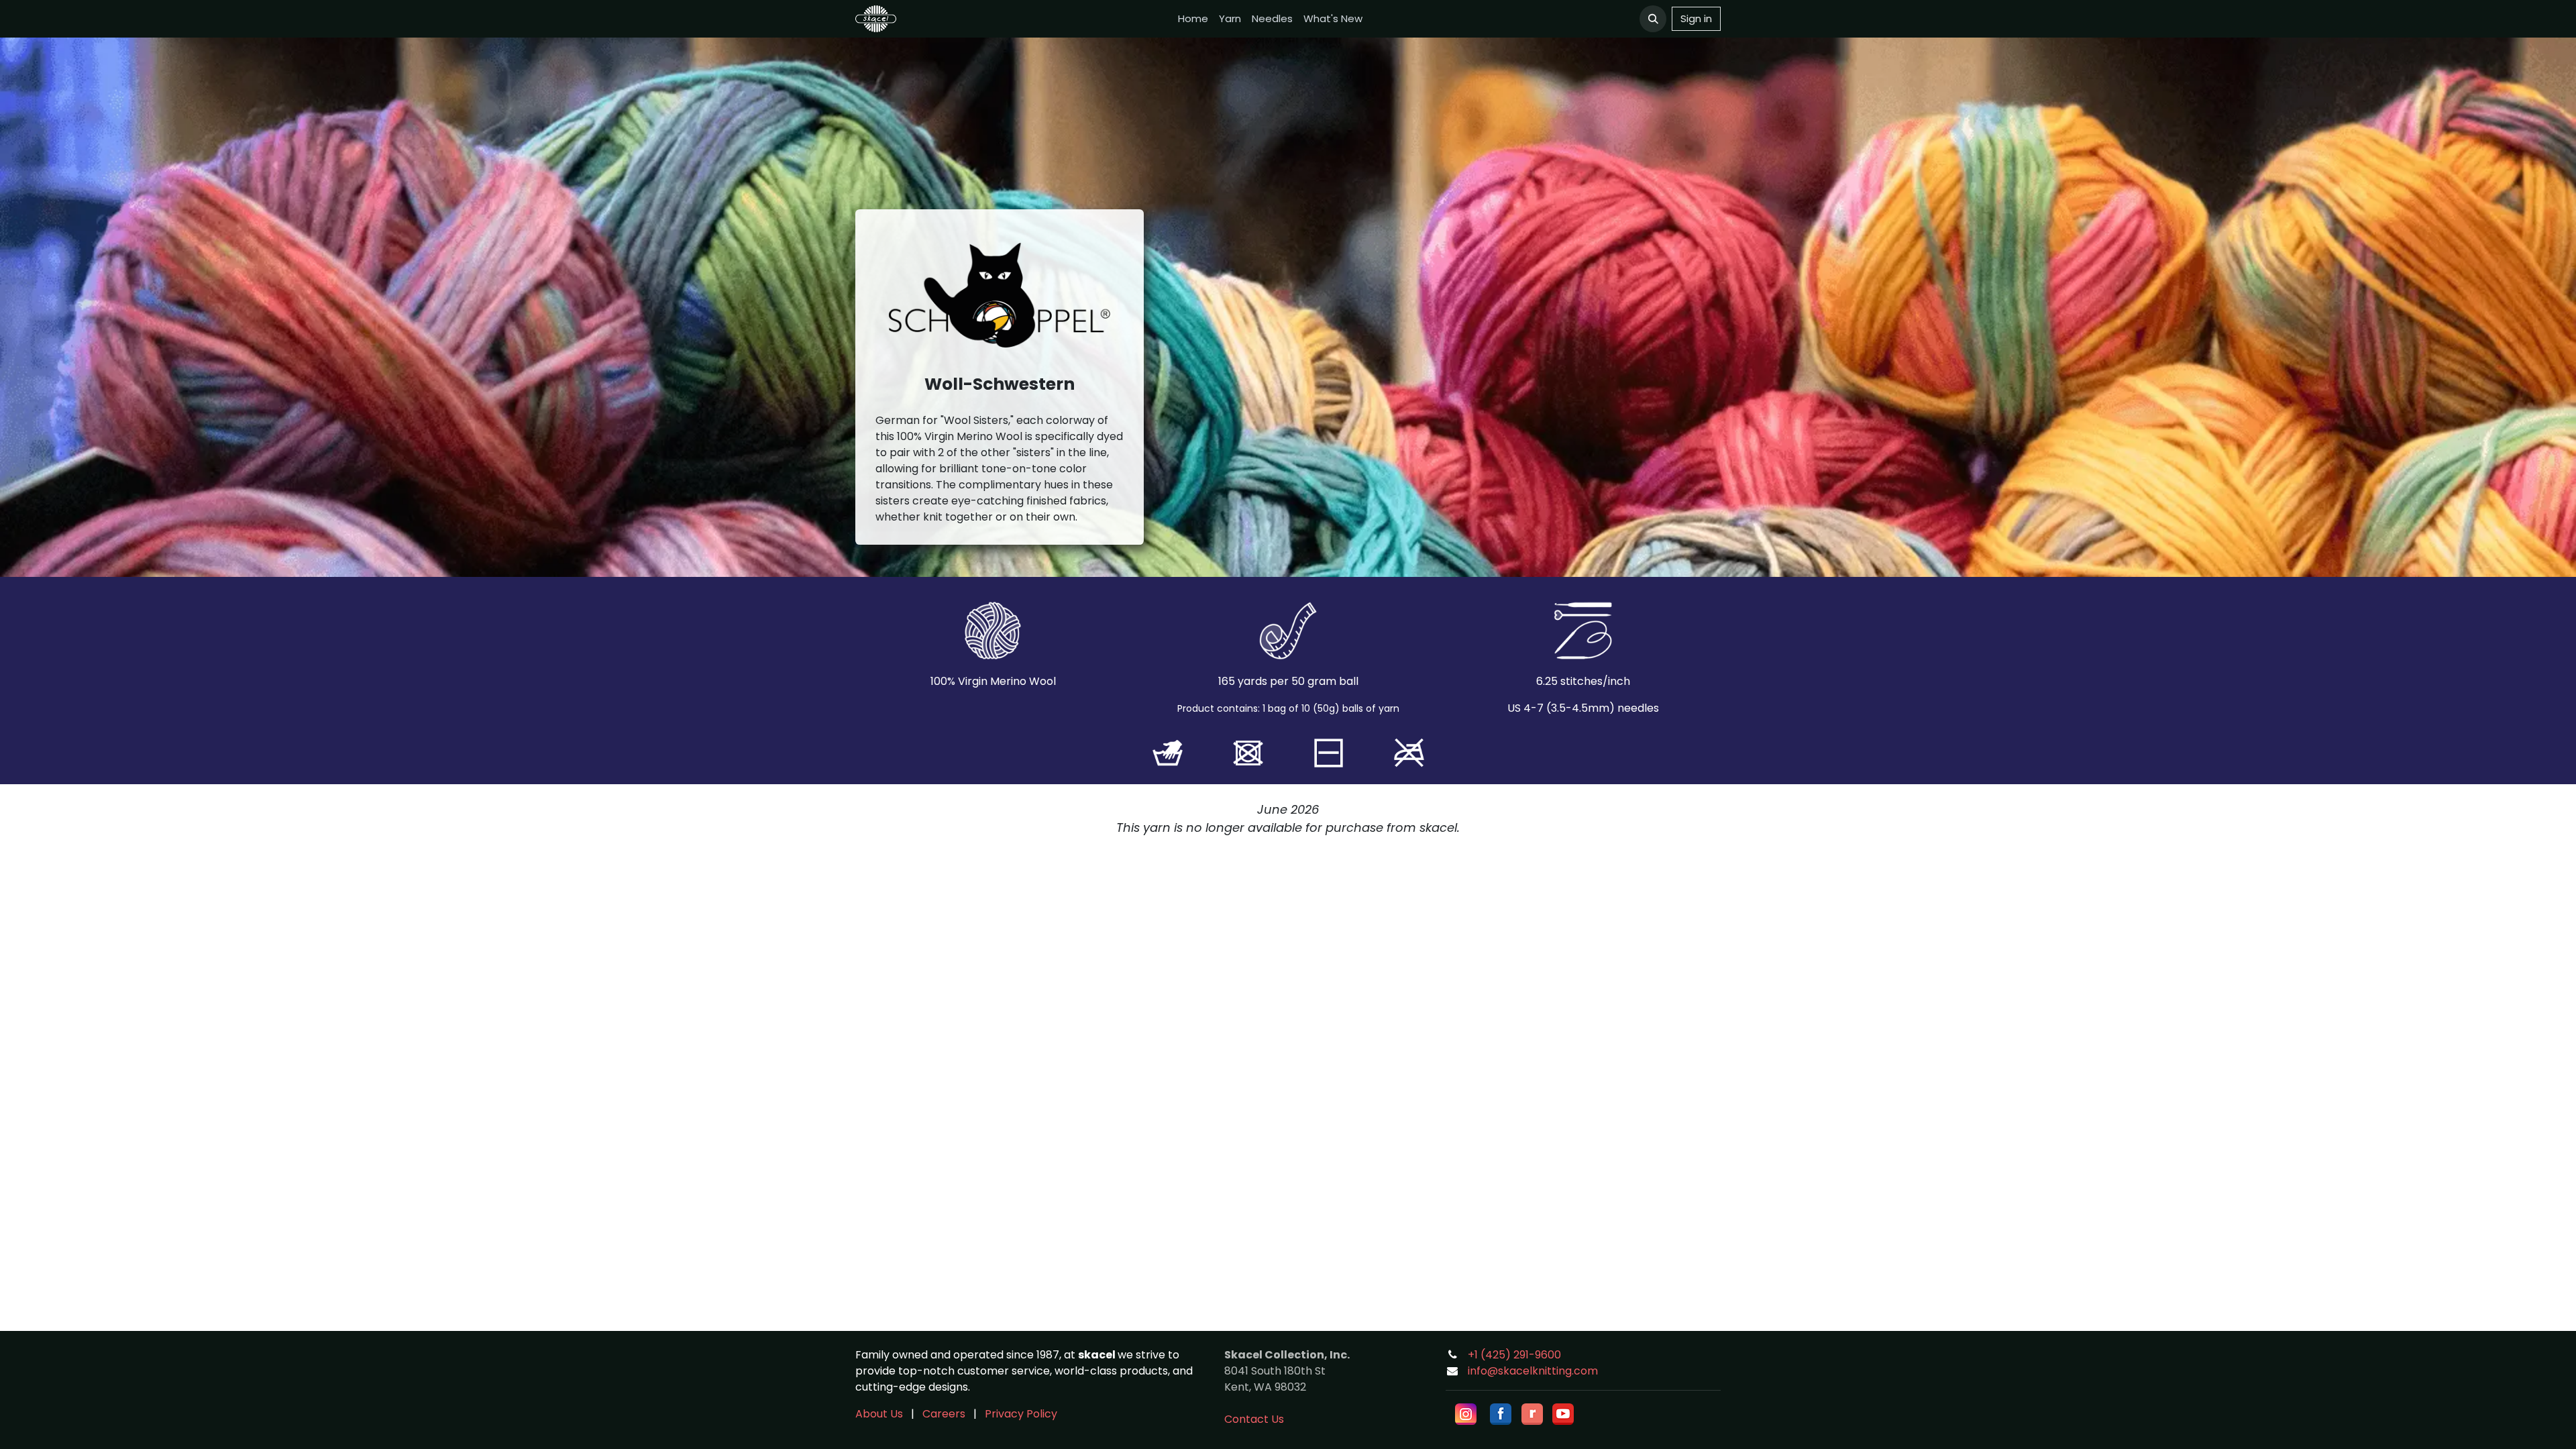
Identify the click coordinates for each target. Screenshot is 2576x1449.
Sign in (1696, 18)
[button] (1653, 19)
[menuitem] (1193, 19)
